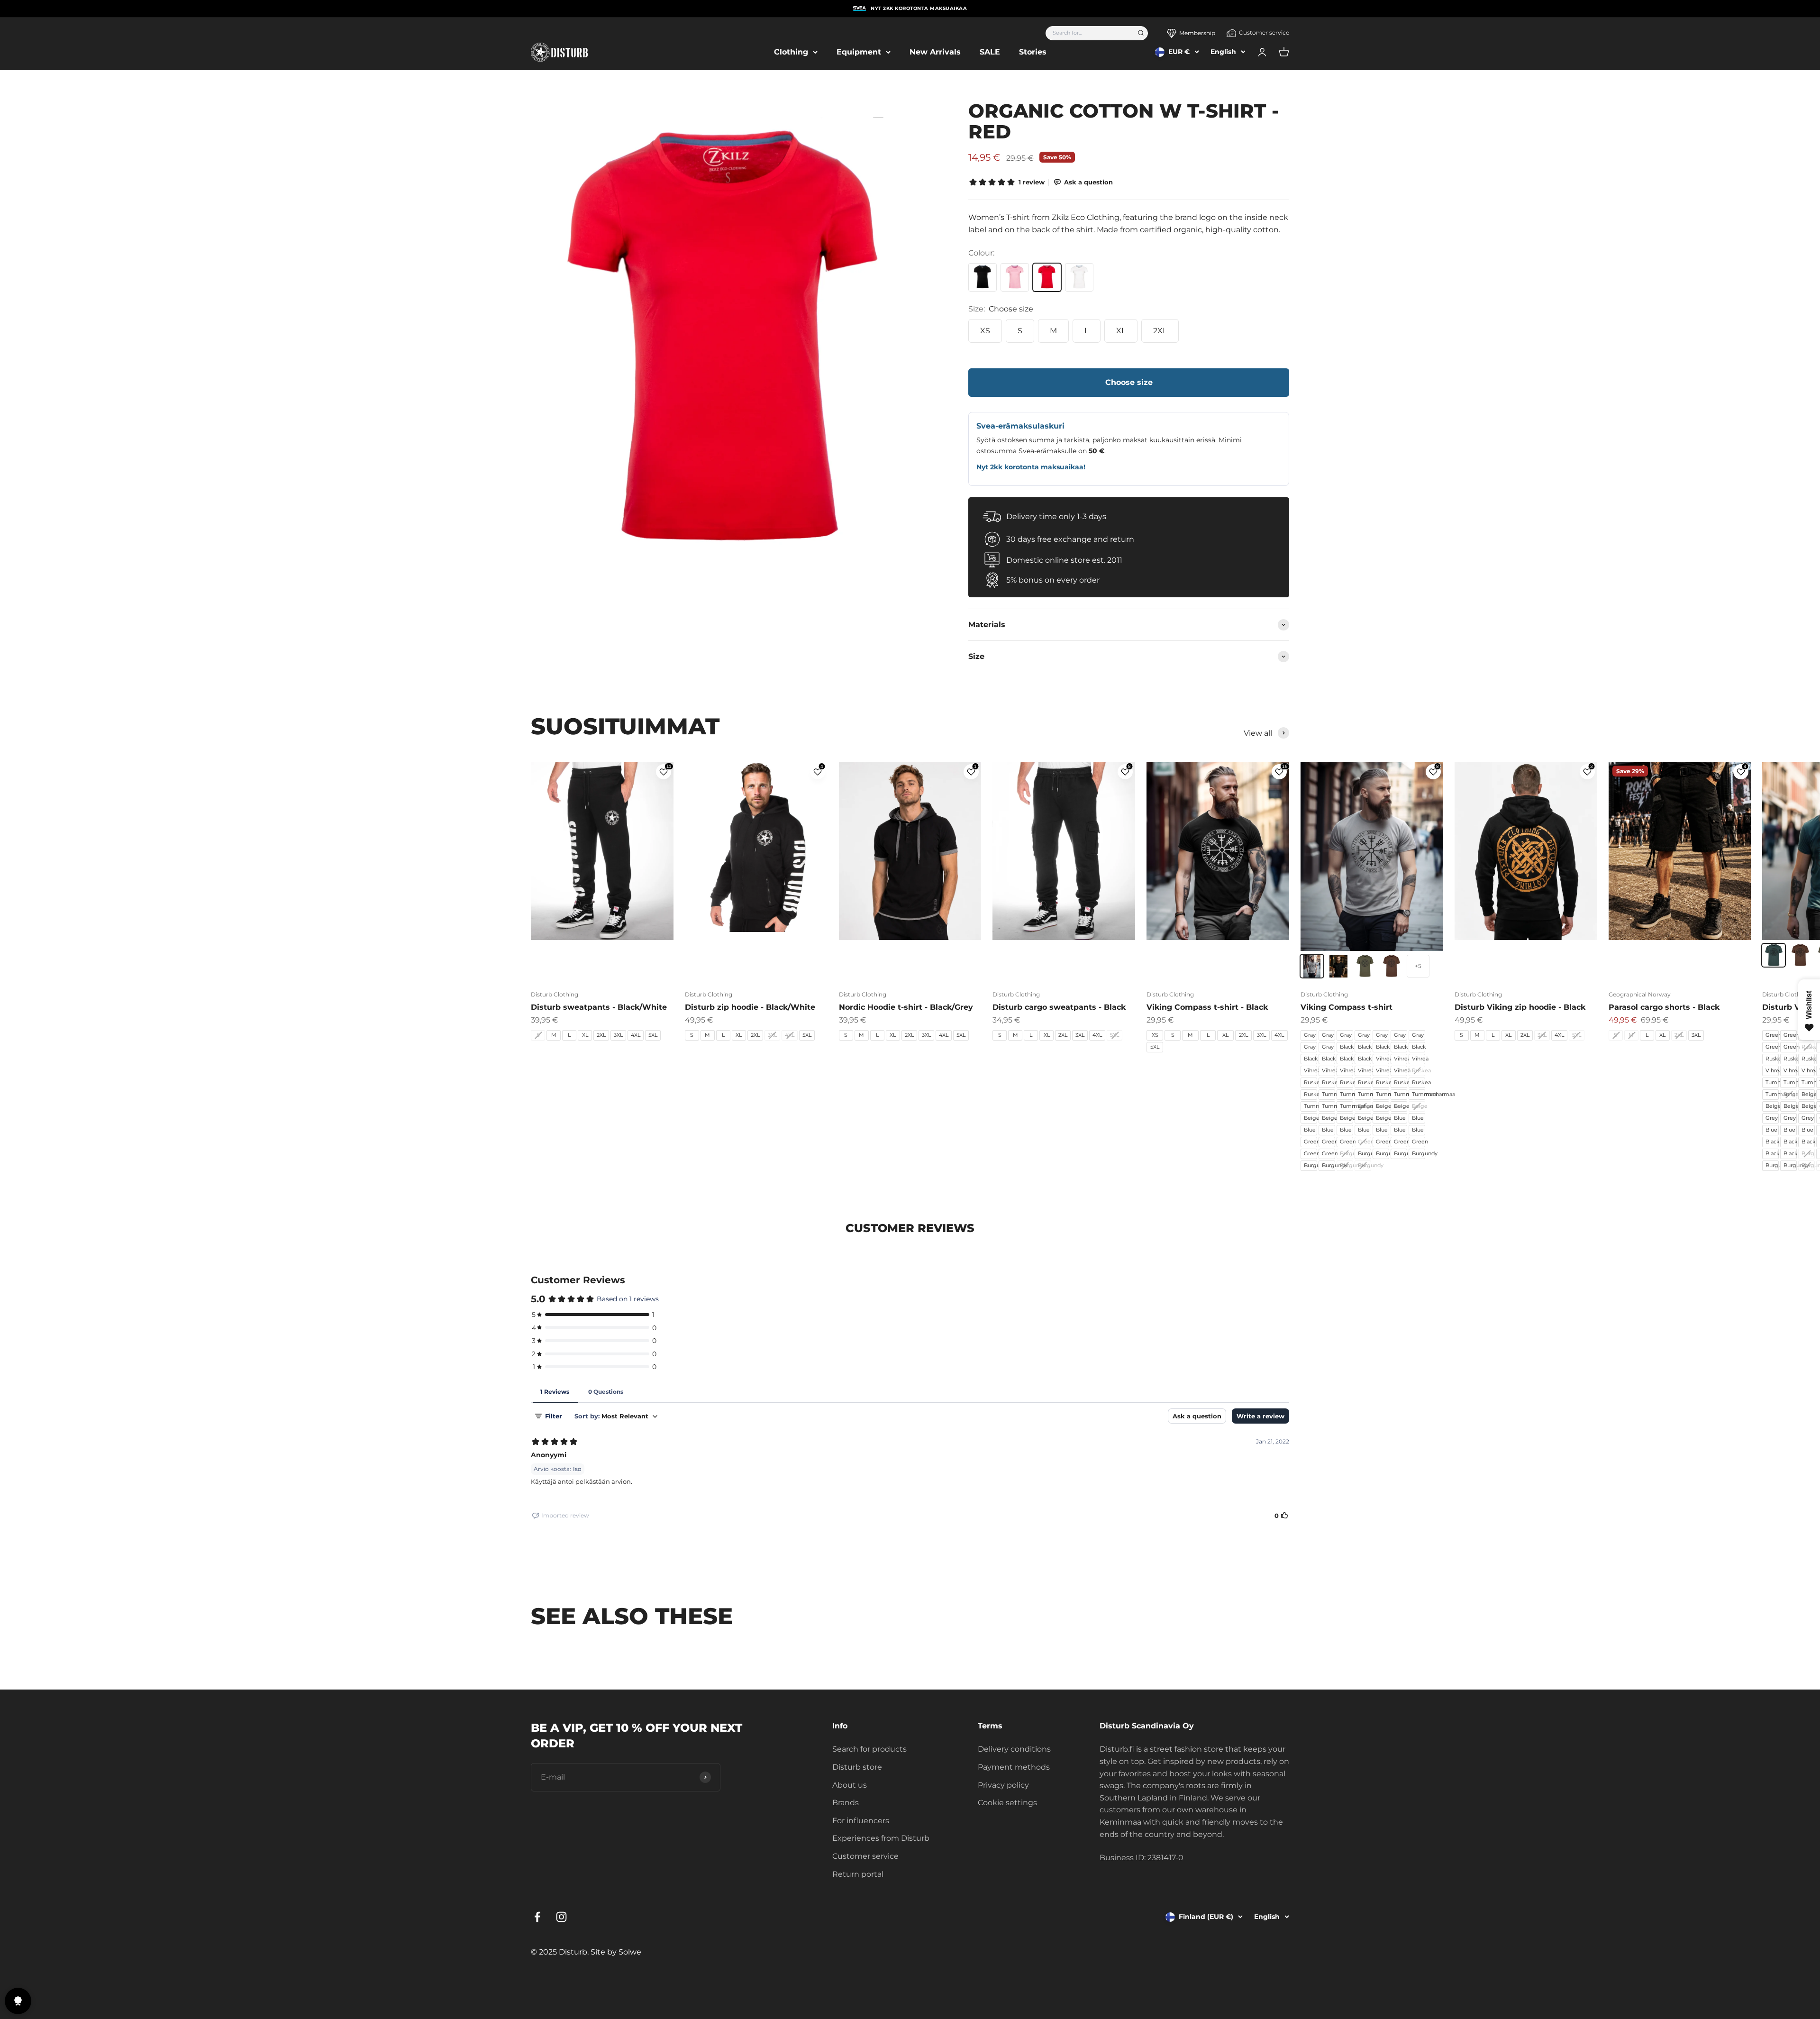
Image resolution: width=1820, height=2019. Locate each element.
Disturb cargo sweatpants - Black (1059, 1007)
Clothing (791, 52)
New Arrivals (935, 52)
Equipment (859, 52)
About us (850, 1785)
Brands (846, 1803)
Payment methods (1014, 1767)
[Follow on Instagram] (561, 1917)
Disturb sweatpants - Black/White (599, 1007)
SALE (990, 52)
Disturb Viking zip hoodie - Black (1520, 1007)
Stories (1033, 52)
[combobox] (1088, 33)
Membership (1197, 33)
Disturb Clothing (555, 994)
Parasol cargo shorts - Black (1664, 1007)
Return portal (858, 1874)
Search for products (869, 1749)
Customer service (1264, 32)
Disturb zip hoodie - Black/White (750, 1007)
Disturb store (857, 1767)
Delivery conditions (1014, 1749)
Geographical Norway (1640, 994)
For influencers (861, 1821)
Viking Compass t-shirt (1347, 1007)
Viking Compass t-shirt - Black (1207, 1007)
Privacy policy (1003, 1785)
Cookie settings (1007, 1803)
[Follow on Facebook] (537, 1917)
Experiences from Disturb (881, 1838)
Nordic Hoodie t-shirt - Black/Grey (906, 1007)
